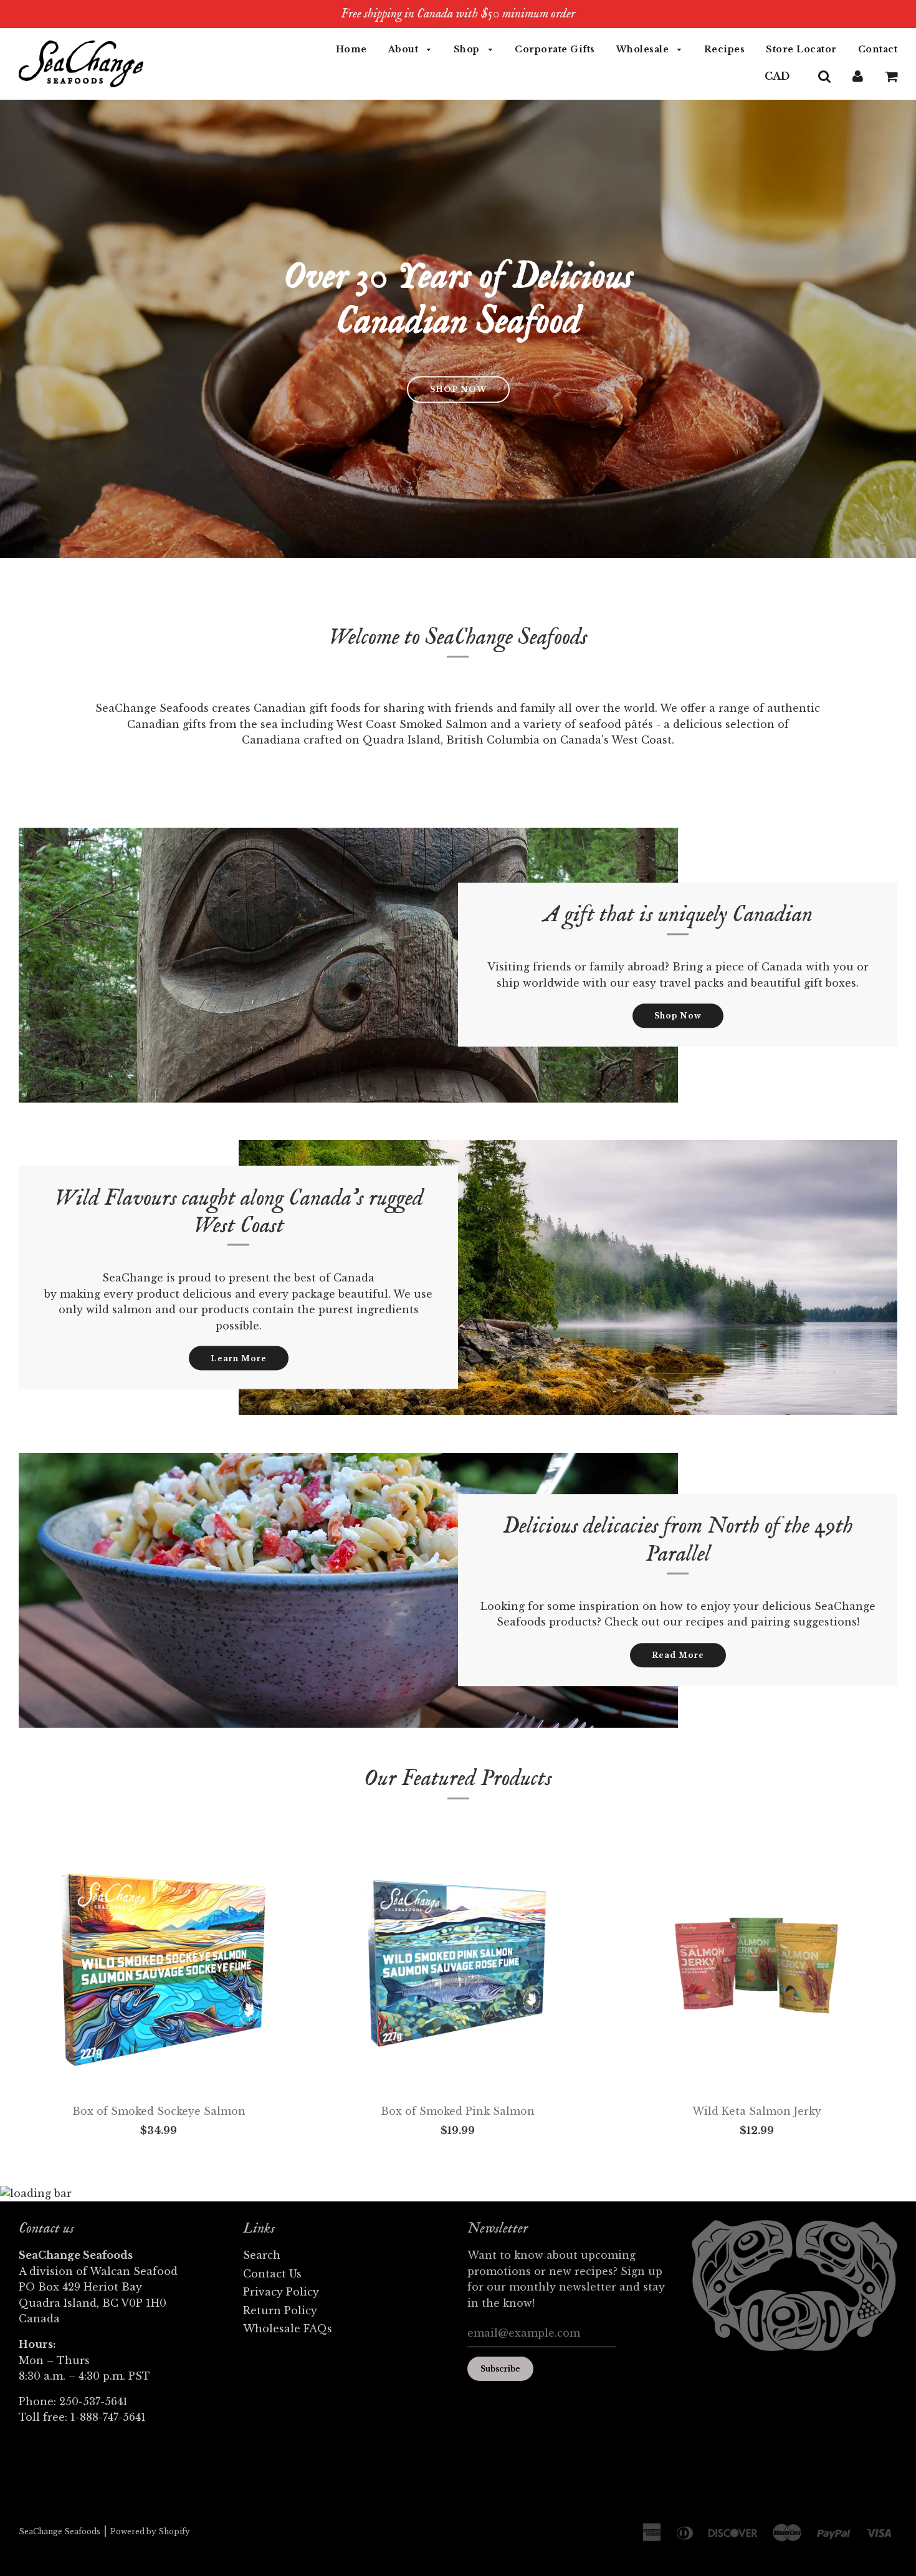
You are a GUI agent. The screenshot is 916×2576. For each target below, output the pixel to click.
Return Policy (280, 2310)
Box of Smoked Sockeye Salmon (159, 2111)
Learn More (239, 1358)
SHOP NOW (458, 389)
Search (262, 2255)
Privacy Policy (281, 2292)
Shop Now (678, 1016)
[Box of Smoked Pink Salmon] (458, 1966)
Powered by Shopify (150, 2531)
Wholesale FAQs (288, 2329)
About (405, 49)
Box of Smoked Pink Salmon (458, 2111)
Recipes (725, 49)
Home (351, 49)
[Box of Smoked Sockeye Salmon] (159, 1966)
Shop (468, 49)
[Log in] (858, 76)
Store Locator (801, 49)
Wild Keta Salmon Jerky (757, 2111)
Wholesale (644, 49)
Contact (878, 49)
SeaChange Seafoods (60, 2531)
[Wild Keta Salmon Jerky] (757, 1966)
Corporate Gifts (555, 49)
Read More (678, 1655)
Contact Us (272, 2274)
